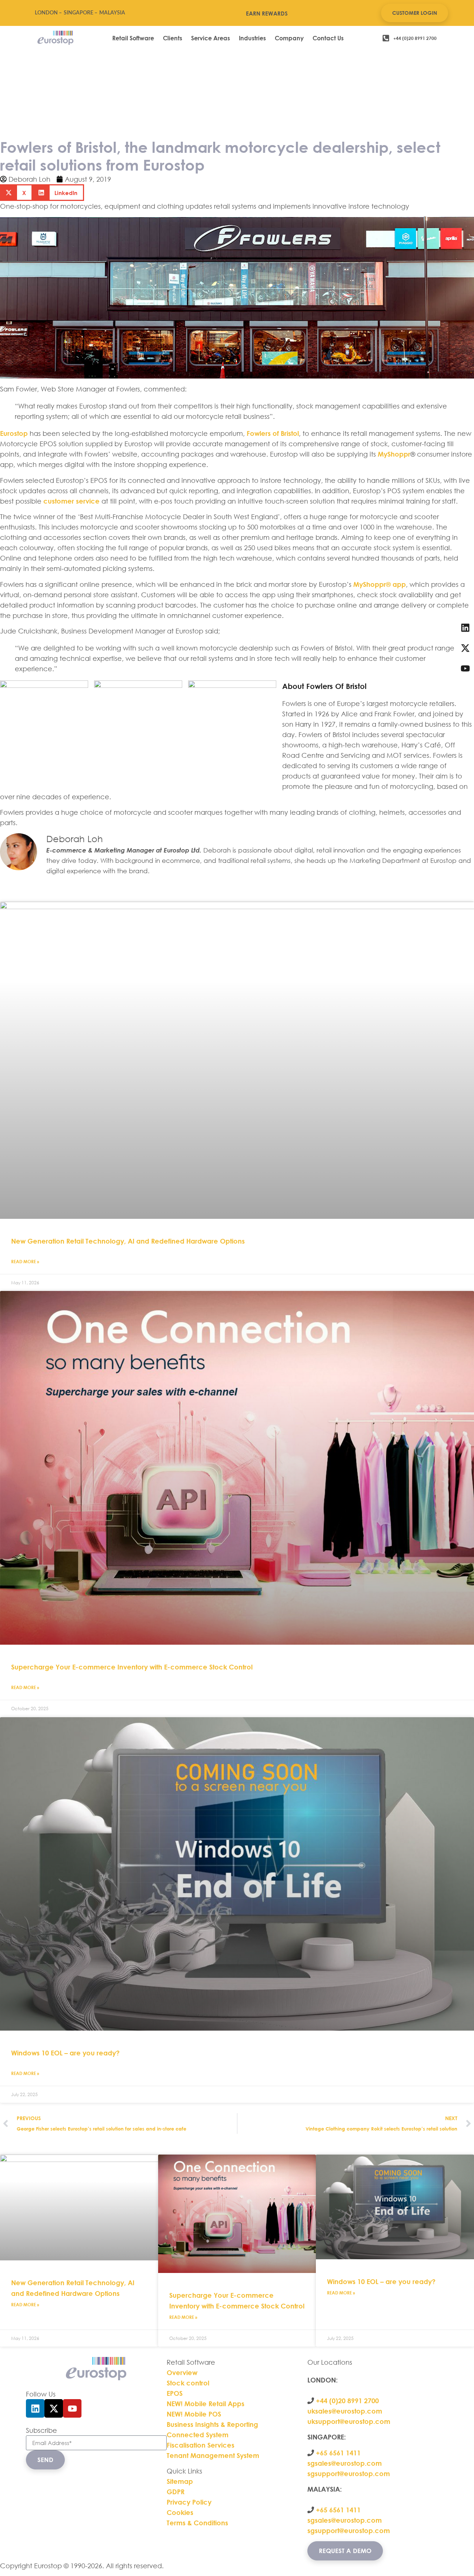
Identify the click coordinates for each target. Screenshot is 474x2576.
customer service (71, 501)
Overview (182, 2372)
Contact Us (328, 38)
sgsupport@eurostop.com (349, 2474)
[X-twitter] (54, 2408)
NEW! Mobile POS (195, 2414)
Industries (252, 38)
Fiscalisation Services (201, 2445)
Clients (173, 38)
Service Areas (211, 38)
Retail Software (133, 38)
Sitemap (180, 2481)
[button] (16, 193)
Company (289, 38)
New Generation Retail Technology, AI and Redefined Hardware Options (128, 1241)
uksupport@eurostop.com (349, 2421)
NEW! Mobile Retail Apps (206, 2404)
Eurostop (14, 433)
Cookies (180, 2512)
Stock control (189, 2383)
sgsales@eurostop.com (345, 2463)
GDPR (176, 2492)
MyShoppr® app (380, 584)
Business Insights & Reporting (213, 2424)
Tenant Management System (213, 2455)
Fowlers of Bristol (273, 433)
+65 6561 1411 (338, 2453)
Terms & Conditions (197, 2523)
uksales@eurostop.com (345, 2411)
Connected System (198, 2435)
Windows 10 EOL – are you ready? (65, 2053)
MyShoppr (394, 454)
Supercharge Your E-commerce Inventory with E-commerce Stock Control (132, 1667)
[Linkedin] (35, 2408)
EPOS (176, 2393)
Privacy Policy (189, 2502)
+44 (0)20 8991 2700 (346, 2401)
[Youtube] (72, 2408)
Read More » (25, 1261)
